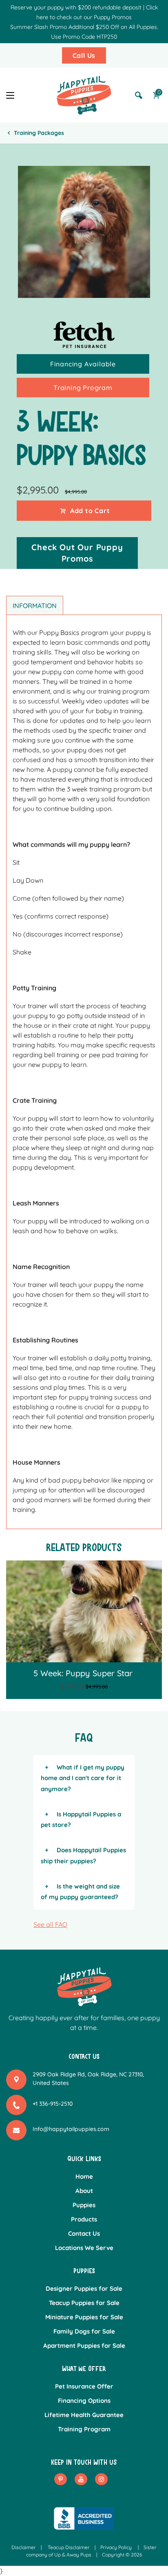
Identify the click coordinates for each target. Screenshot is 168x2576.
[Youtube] (81, 2479)
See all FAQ (50, 1924)
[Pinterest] (61, 2479)
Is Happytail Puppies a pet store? (81, 1819)
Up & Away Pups (73, 2555)
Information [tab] (35, 606)
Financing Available (83, 364)
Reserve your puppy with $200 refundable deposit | (77, 7)
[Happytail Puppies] (84, 95)
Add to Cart (90, 511)
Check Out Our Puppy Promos (77, 553)
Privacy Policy (116, 2547)
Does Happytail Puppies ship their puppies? (83, 1855)
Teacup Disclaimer (69, 2547)
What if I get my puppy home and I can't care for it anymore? (83, 1778)
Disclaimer (24, 2547)
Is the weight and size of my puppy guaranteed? (80, 1892)
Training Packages (39, 133)
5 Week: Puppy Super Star (83, 1673)
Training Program (83, 388)
